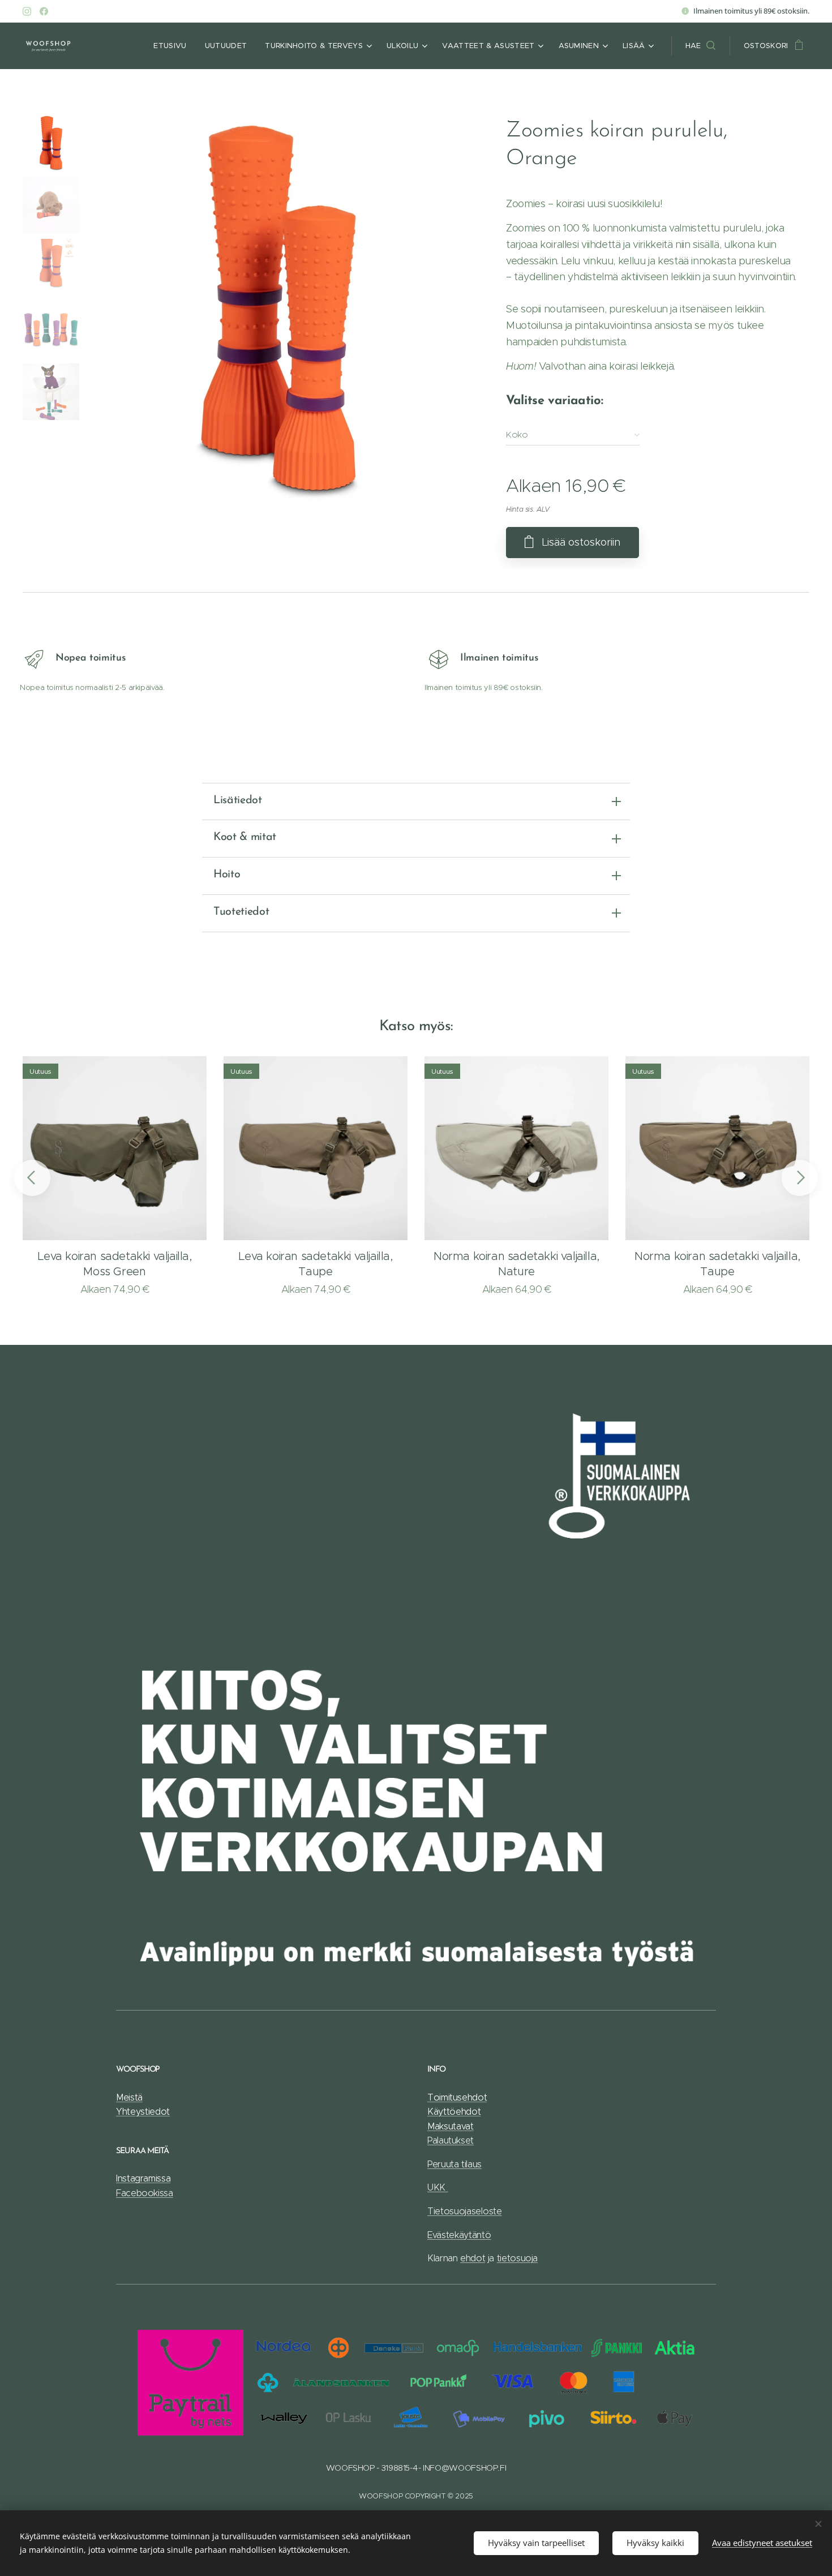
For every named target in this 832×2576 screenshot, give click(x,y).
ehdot (473, 2258)
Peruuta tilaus (454, 2164)
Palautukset (451, 2140)
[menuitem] (173, 46)
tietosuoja (517, 2258)
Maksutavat (451, 2126)
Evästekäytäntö (459, 2235)
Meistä (129, 2097)
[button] (700, 46)
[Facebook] (44, 11)
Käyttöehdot (454, 2112)
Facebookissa (145, 2193)
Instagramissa (143, 2178)
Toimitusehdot (457, 2097)
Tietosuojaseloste (465, 2211)
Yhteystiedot (143, 2112)
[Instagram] (27, 11)
